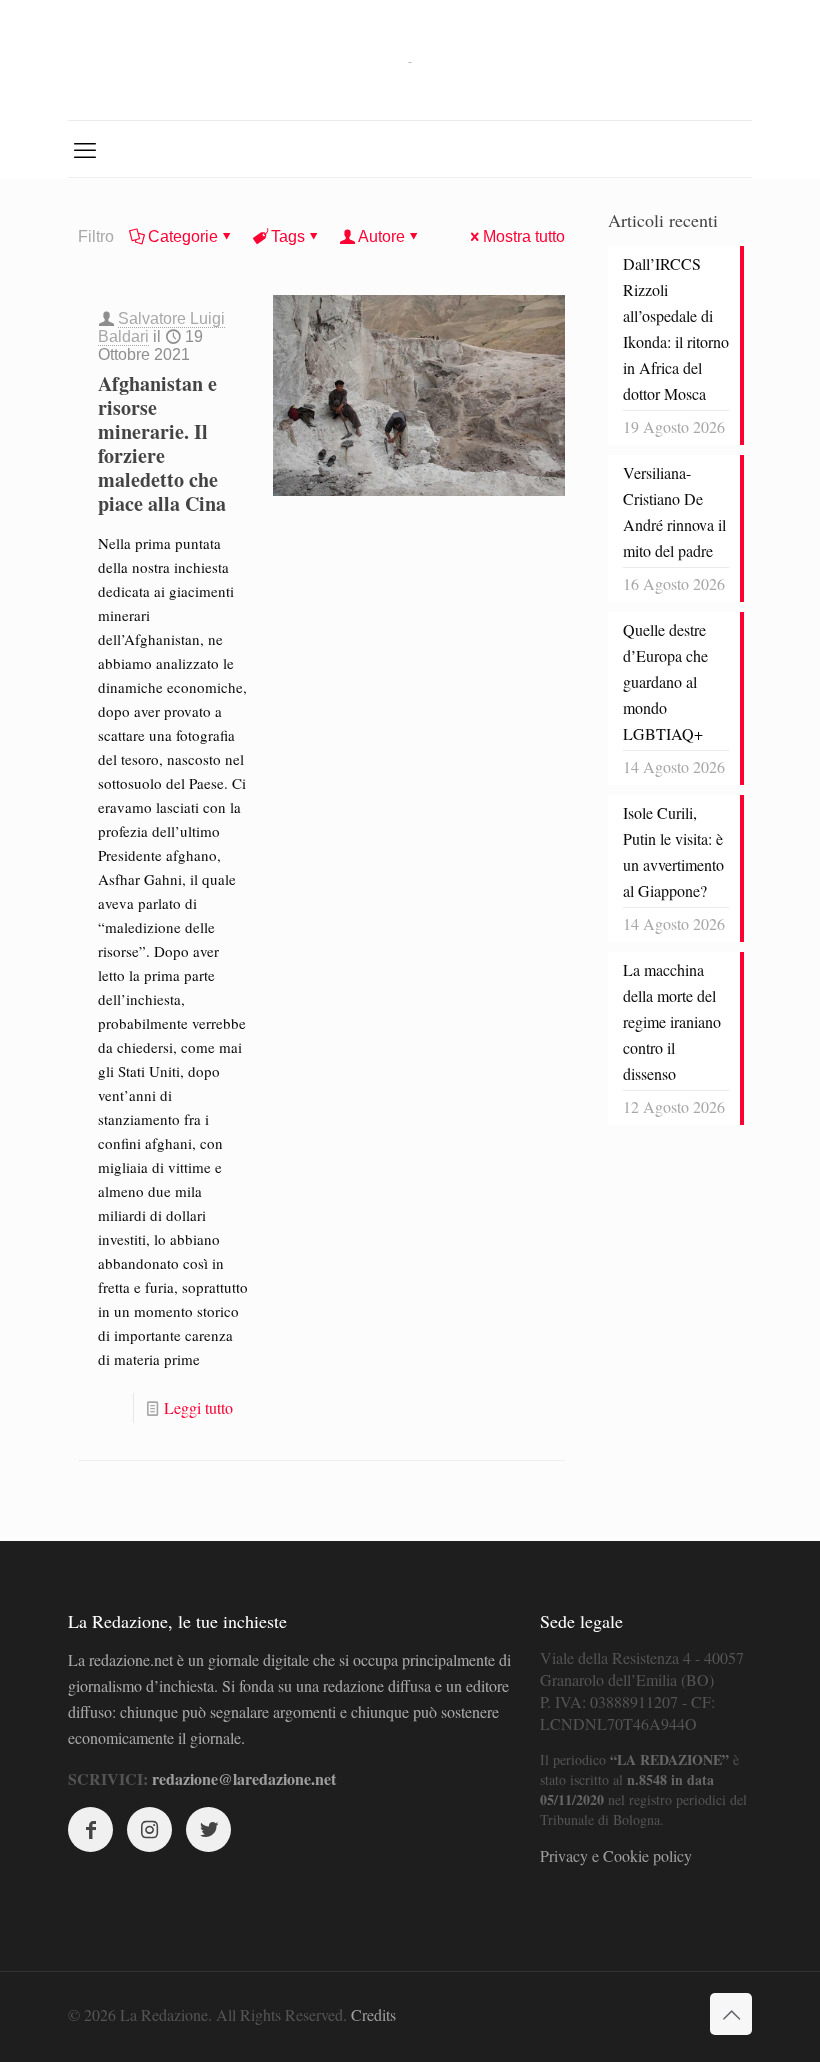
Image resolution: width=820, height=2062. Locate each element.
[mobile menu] (85, 149)
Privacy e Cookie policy (616, 1855)
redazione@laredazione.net (244, 1778)
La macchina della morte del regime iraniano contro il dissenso (672, 1021)
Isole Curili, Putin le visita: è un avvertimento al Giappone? (673, 851)
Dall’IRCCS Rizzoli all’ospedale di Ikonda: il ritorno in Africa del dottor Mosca (676, 328)
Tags (288, 236)
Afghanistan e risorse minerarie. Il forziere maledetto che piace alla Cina (162, 443)
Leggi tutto (198, 1407)
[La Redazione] (410, 60)
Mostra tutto (524, 236)
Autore (381, 236)
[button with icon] (90, 1829)
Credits (373, 2014)
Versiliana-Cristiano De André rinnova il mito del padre (674, 511)
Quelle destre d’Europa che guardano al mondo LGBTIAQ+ (665, 681)
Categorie (183, 236)
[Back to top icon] (731, 2014)
